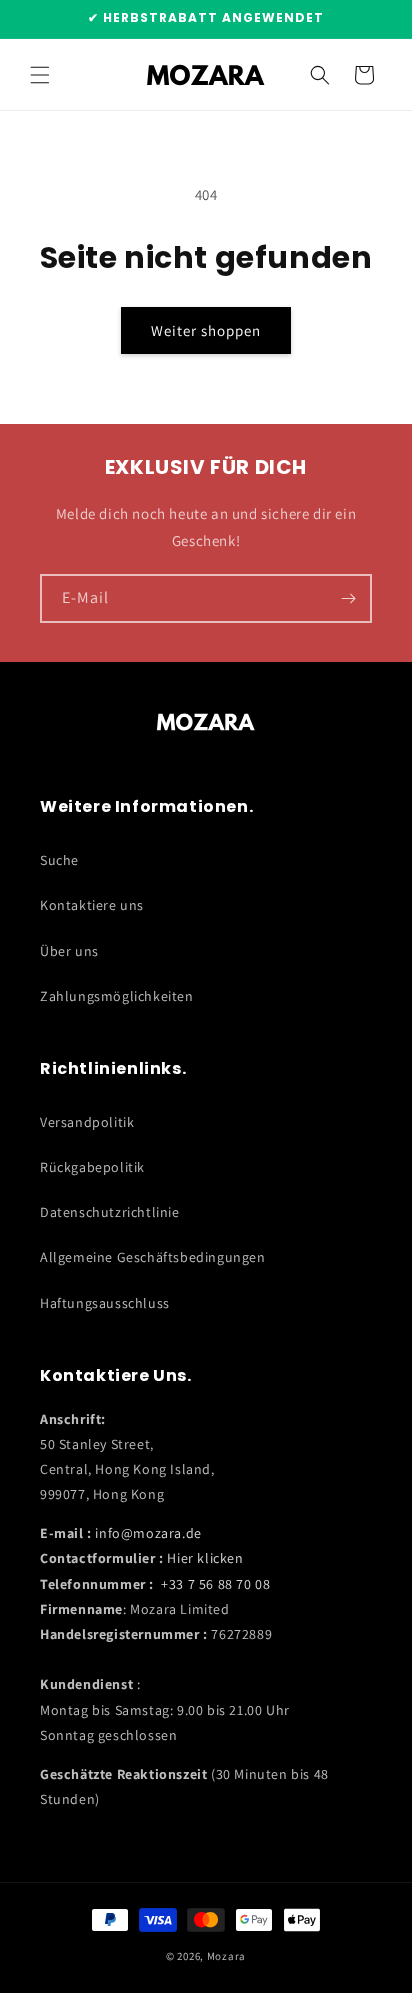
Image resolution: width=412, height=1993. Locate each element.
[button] (40, 75)
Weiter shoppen (206, 330)
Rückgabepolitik (92, 1167)
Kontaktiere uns (92, 905)
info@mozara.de (148, 1533)
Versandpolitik (87, 1122)
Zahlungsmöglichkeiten (117, 996)
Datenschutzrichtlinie (110, 1212)
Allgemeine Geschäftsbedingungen (153, 1257)
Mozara (226, 1956)
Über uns (69, 951)
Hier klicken (205, 1558)
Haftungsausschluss (105, 1303)
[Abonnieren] (348, 598)
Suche (59, 860)
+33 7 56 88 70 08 (215, 1584)
